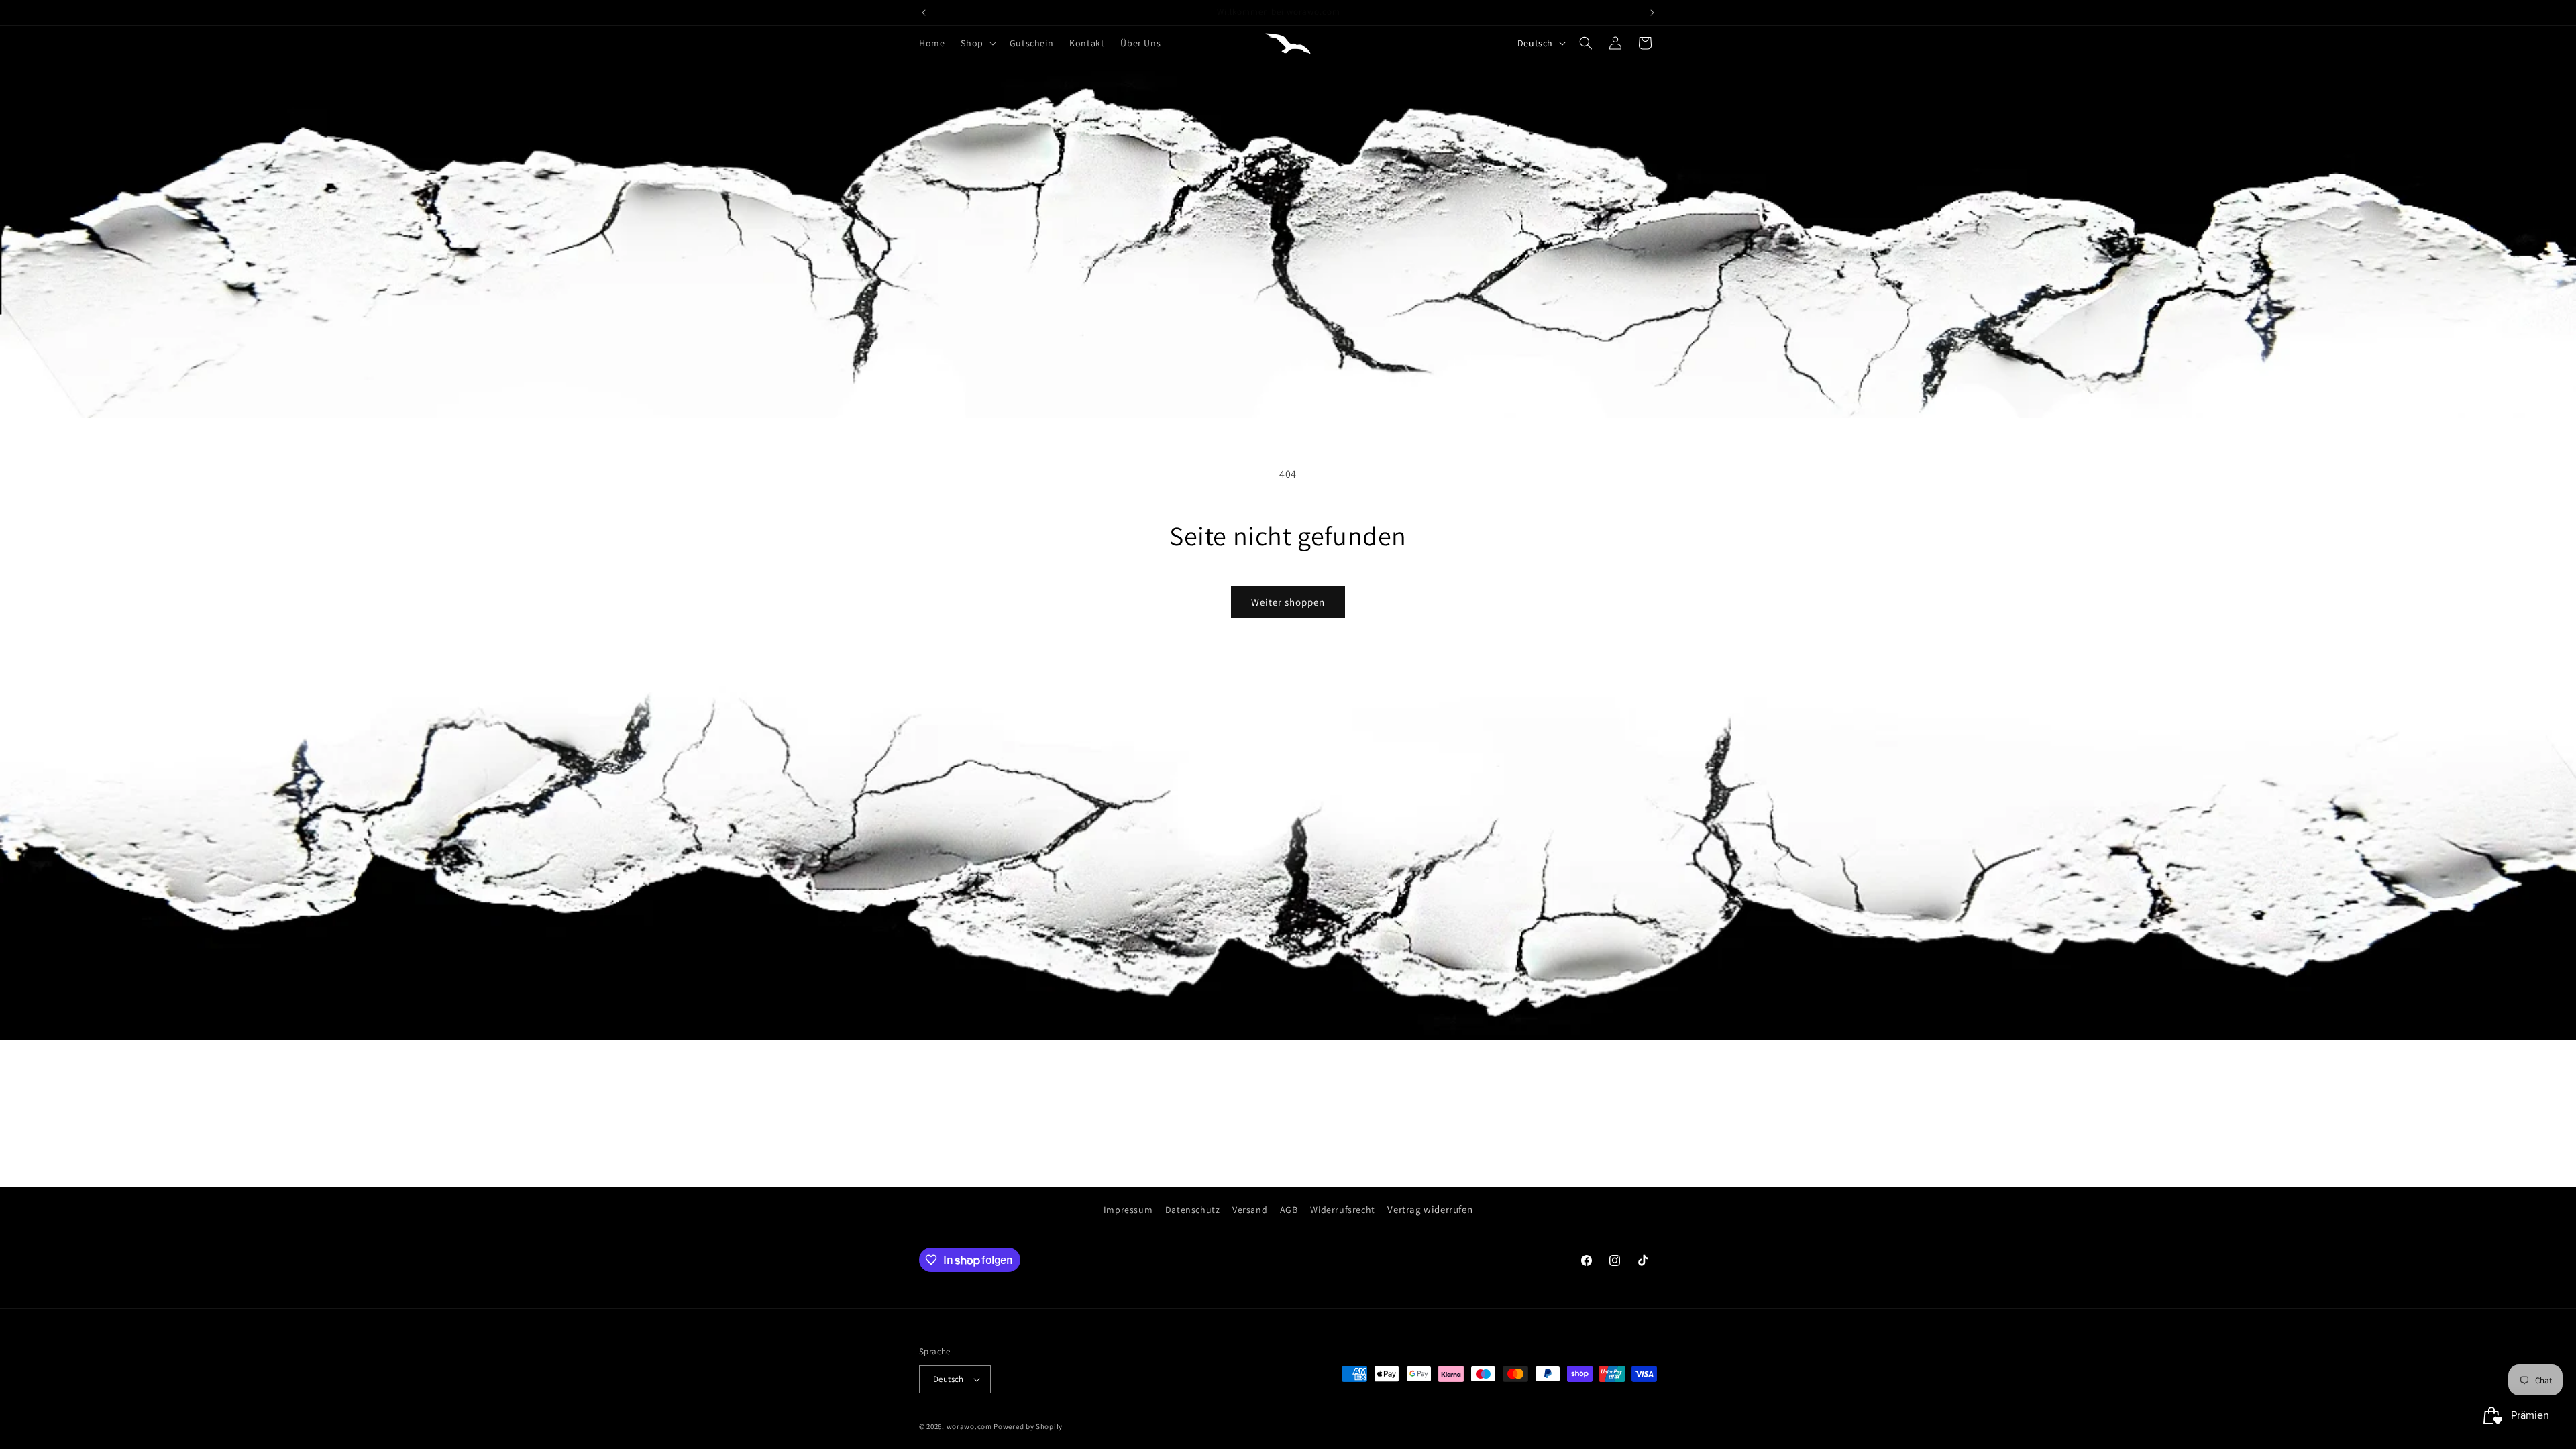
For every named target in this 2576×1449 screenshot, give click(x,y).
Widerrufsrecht (1342, 1210)
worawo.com (969, 1426)
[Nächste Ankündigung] (1652, 13)
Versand (1250, 1210)
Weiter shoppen (1288, 602)
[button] (977, 43)
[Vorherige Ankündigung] (924, 13)
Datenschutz (1193, 1210)
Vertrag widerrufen (1430, 1209)
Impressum (1128, 1210)
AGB (1289, 1210)
